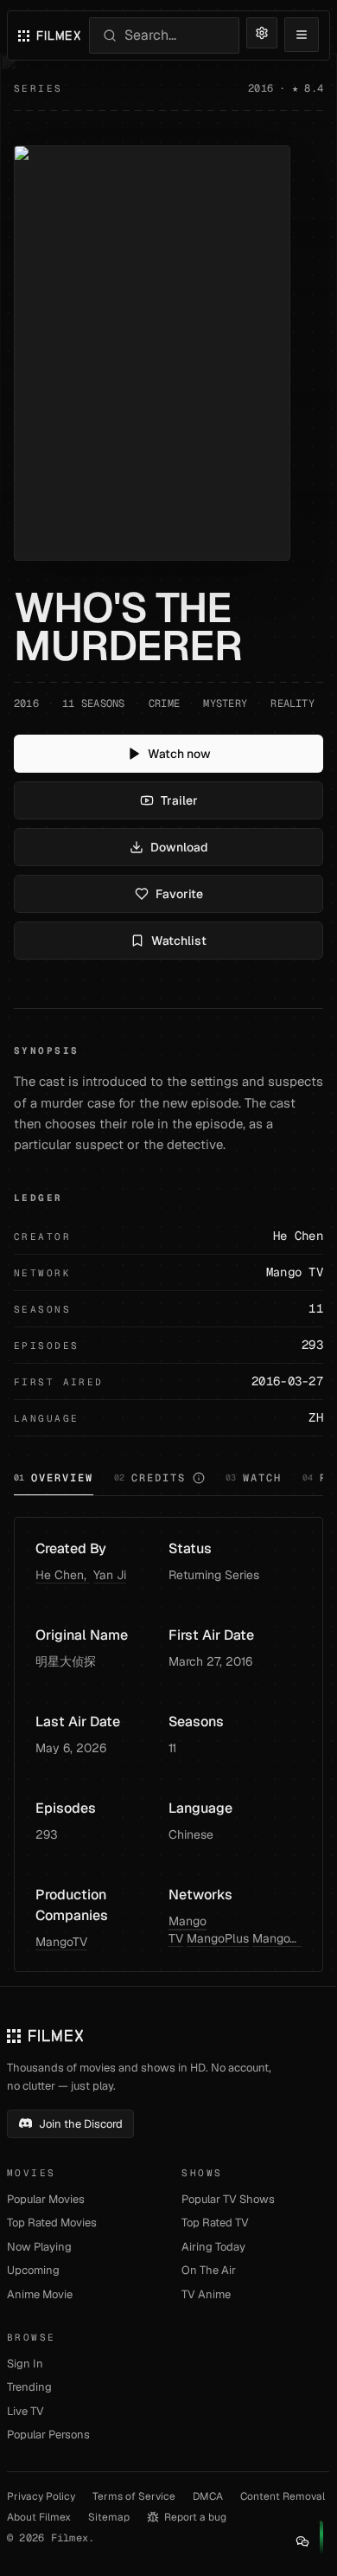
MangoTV (61, 1942)
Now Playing (39, 2247)
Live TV (25, 2411)
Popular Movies (46, 2199)
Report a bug (195, 2517)
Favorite (179, 894)
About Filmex (39, 2517)
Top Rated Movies (52, 2223)
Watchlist (179, 941)
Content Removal (283, 2496)
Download (179, 847)
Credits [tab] (150, 1478)
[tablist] (168, 1480)
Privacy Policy (41, 2496)
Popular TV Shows (228, 2199)
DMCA (208, 2496)
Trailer (179, 800)
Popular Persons (48, 2435)
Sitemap (109, 2517)
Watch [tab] (254, 1478)
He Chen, (63, 1575)
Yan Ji (110, 1575)
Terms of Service (134, 2496)
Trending (29, 2387)
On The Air (209, 2270)
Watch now (179, 754)
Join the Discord (81, 2124)
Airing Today (213, 2247)
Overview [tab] (54, 1478)
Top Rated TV (215, 2223)
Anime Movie (40, 2294)
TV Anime (206, 2294)
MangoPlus (218, 1938)
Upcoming (33, 2270)
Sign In (25, 2364)
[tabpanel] (168, 1744)
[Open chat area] (302, 2541)
